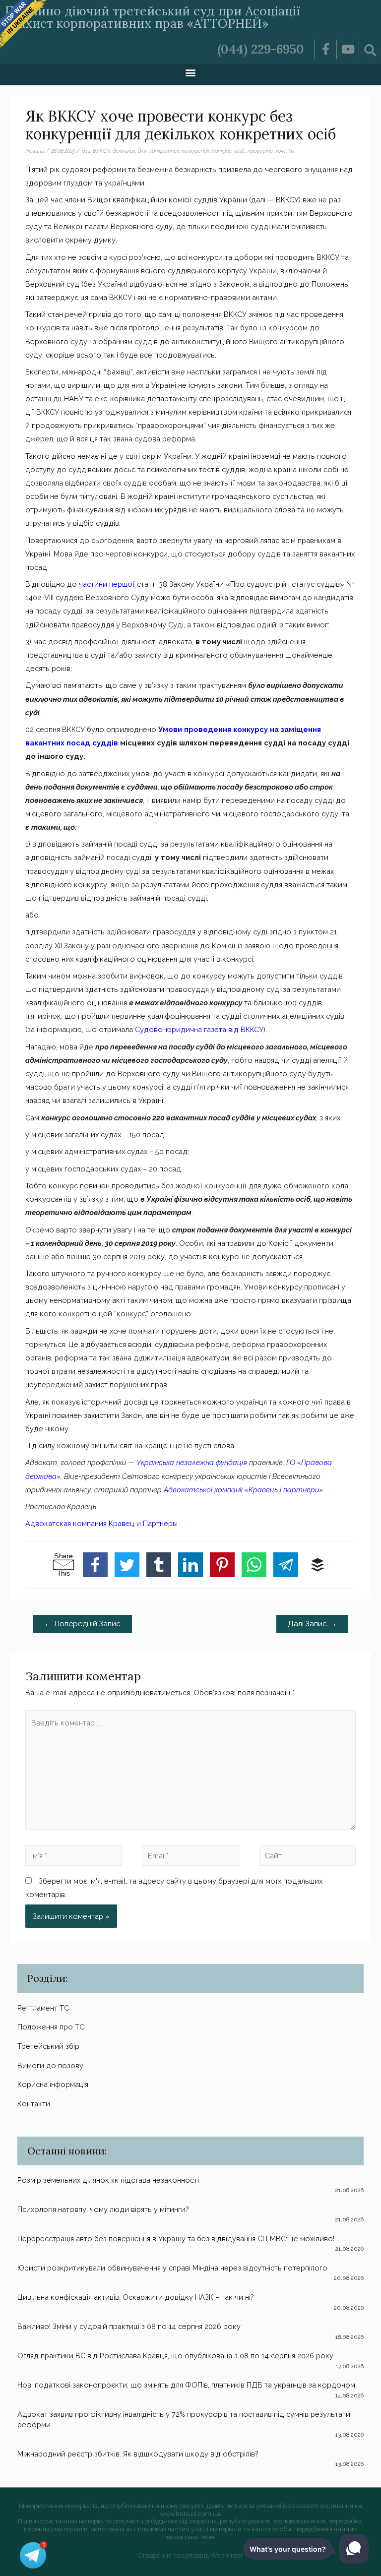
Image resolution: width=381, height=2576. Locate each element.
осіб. (240, 151)
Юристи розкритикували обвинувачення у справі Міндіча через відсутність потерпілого (172, 2268)
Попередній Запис (82, 1624)
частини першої (107, 584)
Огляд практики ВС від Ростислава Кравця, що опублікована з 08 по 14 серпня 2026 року (175, 2356)
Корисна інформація (53, 2084)
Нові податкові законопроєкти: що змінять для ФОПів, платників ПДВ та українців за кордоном (186, 2385)
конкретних (164, 151)
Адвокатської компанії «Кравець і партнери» (243, 1490)
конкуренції (195, 151)
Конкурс (222, 151)
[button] (191, 72)
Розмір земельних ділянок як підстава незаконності (108, 2180)
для (142, 151)
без (86, 151)
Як (292, 151)
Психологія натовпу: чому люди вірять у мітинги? (103, 2209)
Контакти (34, 2104)
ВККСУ (101, 151)
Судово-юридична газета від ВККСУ (199, 1029)
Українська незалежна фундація (193, 1462)
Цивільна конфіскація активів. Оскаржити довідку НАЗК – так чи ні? (136, 2297)
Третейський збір (48, 2046)
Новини (35, 151)
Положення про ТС (51, 2027)
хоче (281, 151)
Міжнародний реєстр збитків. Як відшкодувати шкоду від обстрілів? (138, 2454)
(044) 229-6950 (261, 49)
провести (260, 151)
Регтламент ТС (43, 2008)
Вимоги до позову (50, 2065)
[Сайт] (307, 1857)
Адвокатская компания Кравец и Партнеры (101, 1523)
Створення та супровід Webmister (190, 2555)
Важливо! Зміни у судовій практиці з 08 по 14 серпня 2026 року (129, 2326)
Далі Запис (312, 1624)
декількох (124, 151)
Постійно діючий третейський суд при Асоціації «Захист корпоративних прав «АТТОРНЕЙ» (153, 17)
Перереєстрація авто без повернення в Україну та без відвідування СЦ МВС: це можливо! (176, 2239)
